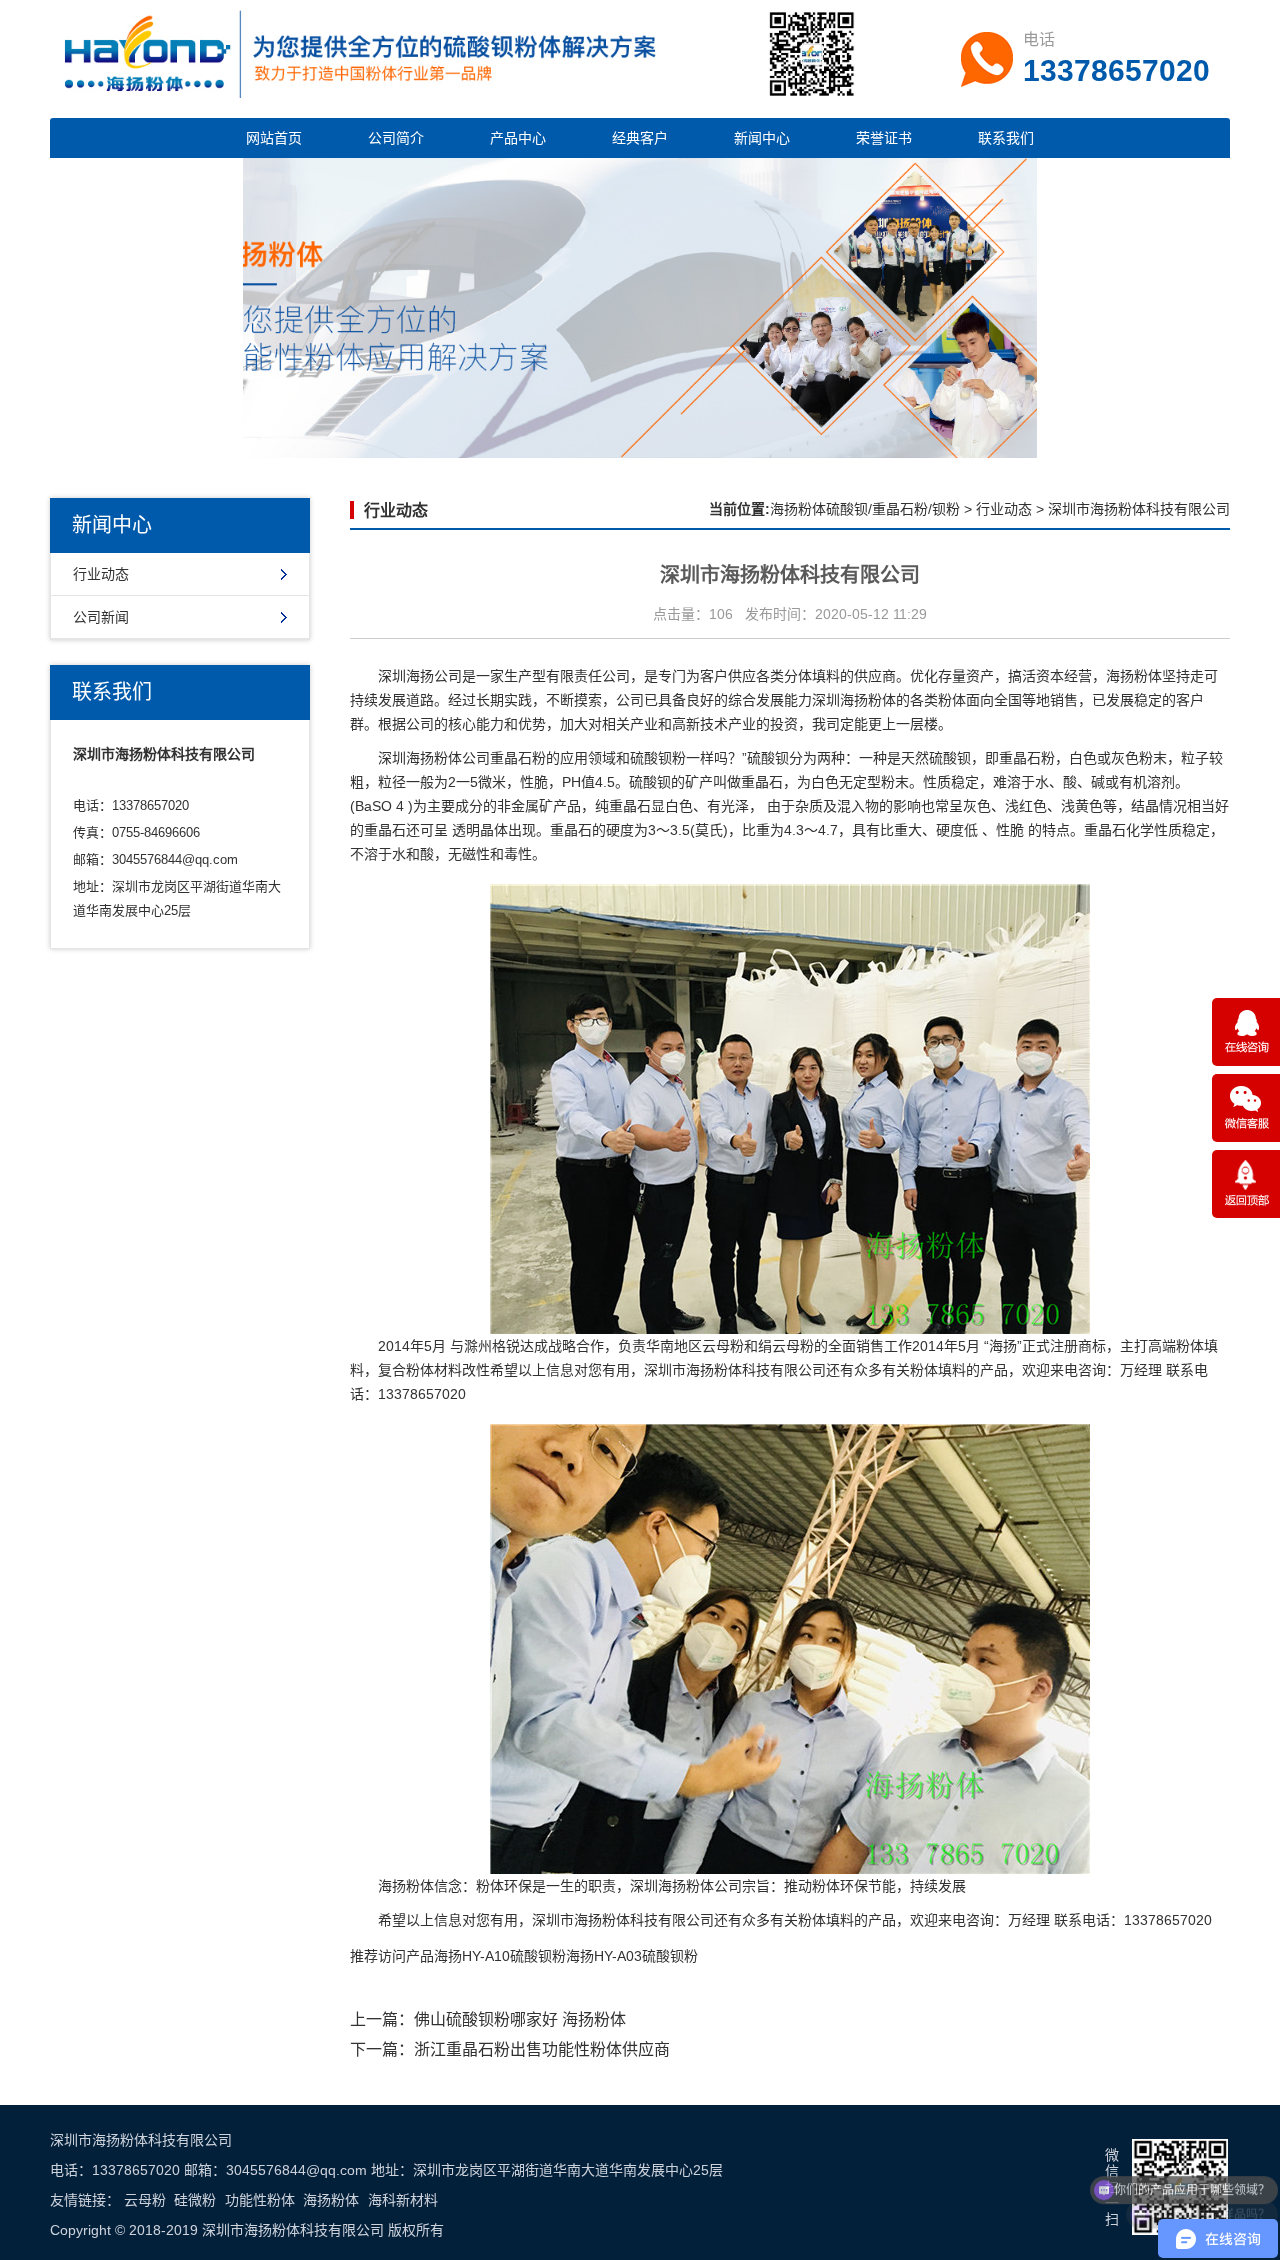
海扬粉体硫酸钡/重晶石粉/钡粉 (865, 509)
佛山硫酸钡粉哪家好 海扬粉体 (520, 2019)
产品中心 (518, 138)
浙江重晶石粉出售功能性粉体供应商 (542, 2049)
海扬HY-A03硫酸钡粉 (632, 1956)
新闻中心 (762, 138)
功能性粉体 (260, 2200)
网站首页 (274, 138)
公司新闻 (101, 617)
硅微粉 (195, 2200)
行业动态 (101, 574)
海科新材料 (403, 2200)
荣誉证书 (884, 138)
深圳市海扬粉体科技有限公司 (735, 1370)
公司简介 (396, 138)
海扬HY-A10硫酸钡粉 (500, 1956)
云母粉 (145, 2200)
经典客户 (640, 138)
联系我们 (1006, 138)
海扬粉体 (331, 2200)
